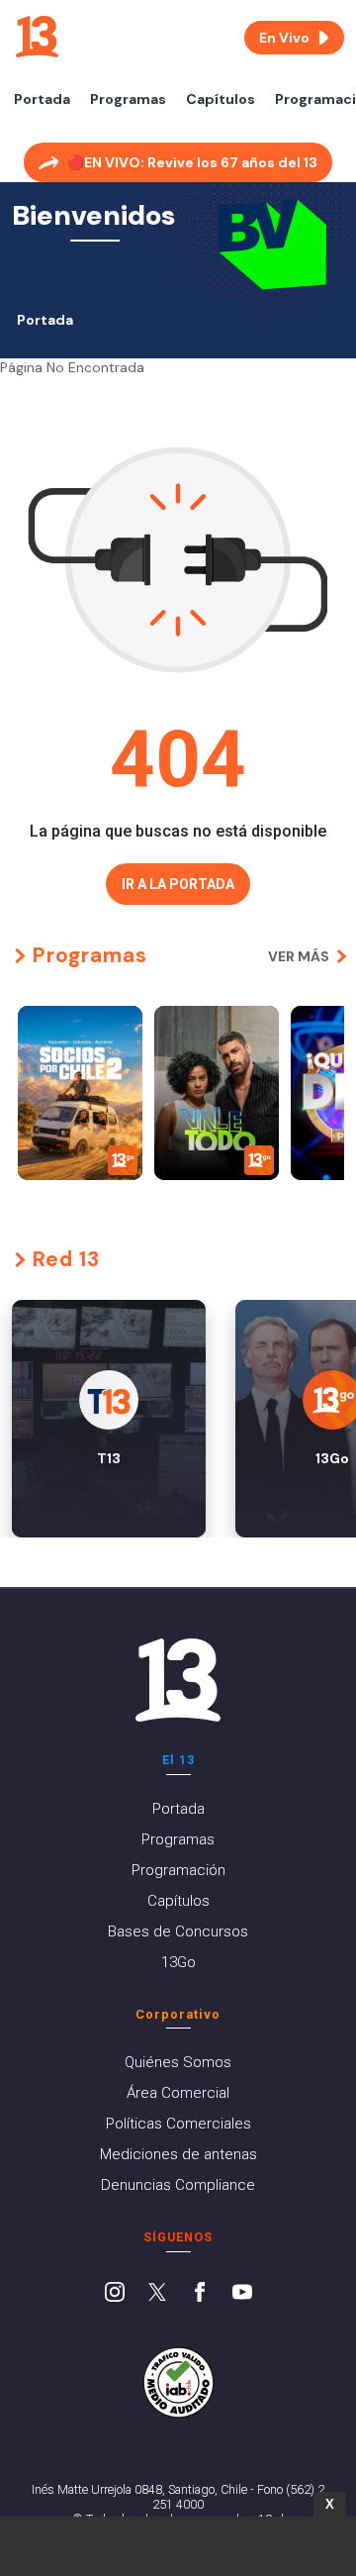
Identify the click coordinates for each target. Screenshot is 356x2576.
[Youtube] (242, 2294)
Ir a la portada (178, 884)
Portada (42, 99)
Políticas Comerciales (178, 2124)
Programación (178, 1870)
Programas (128, 99)
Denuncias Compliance (178, 2185)
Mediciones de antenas (178, 2154)
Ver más (299, 956)
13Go (178, 1962)
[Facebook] (200, 2294)
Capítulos (221, 99)
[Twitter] (157, 2294)
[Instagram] (115, 2294)
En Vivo (284, 38)
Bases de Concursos (178, 1932)
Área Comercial (178, 2093)
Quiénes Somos (178, 2062)
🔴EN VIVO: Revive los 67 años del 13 (192, 162)
